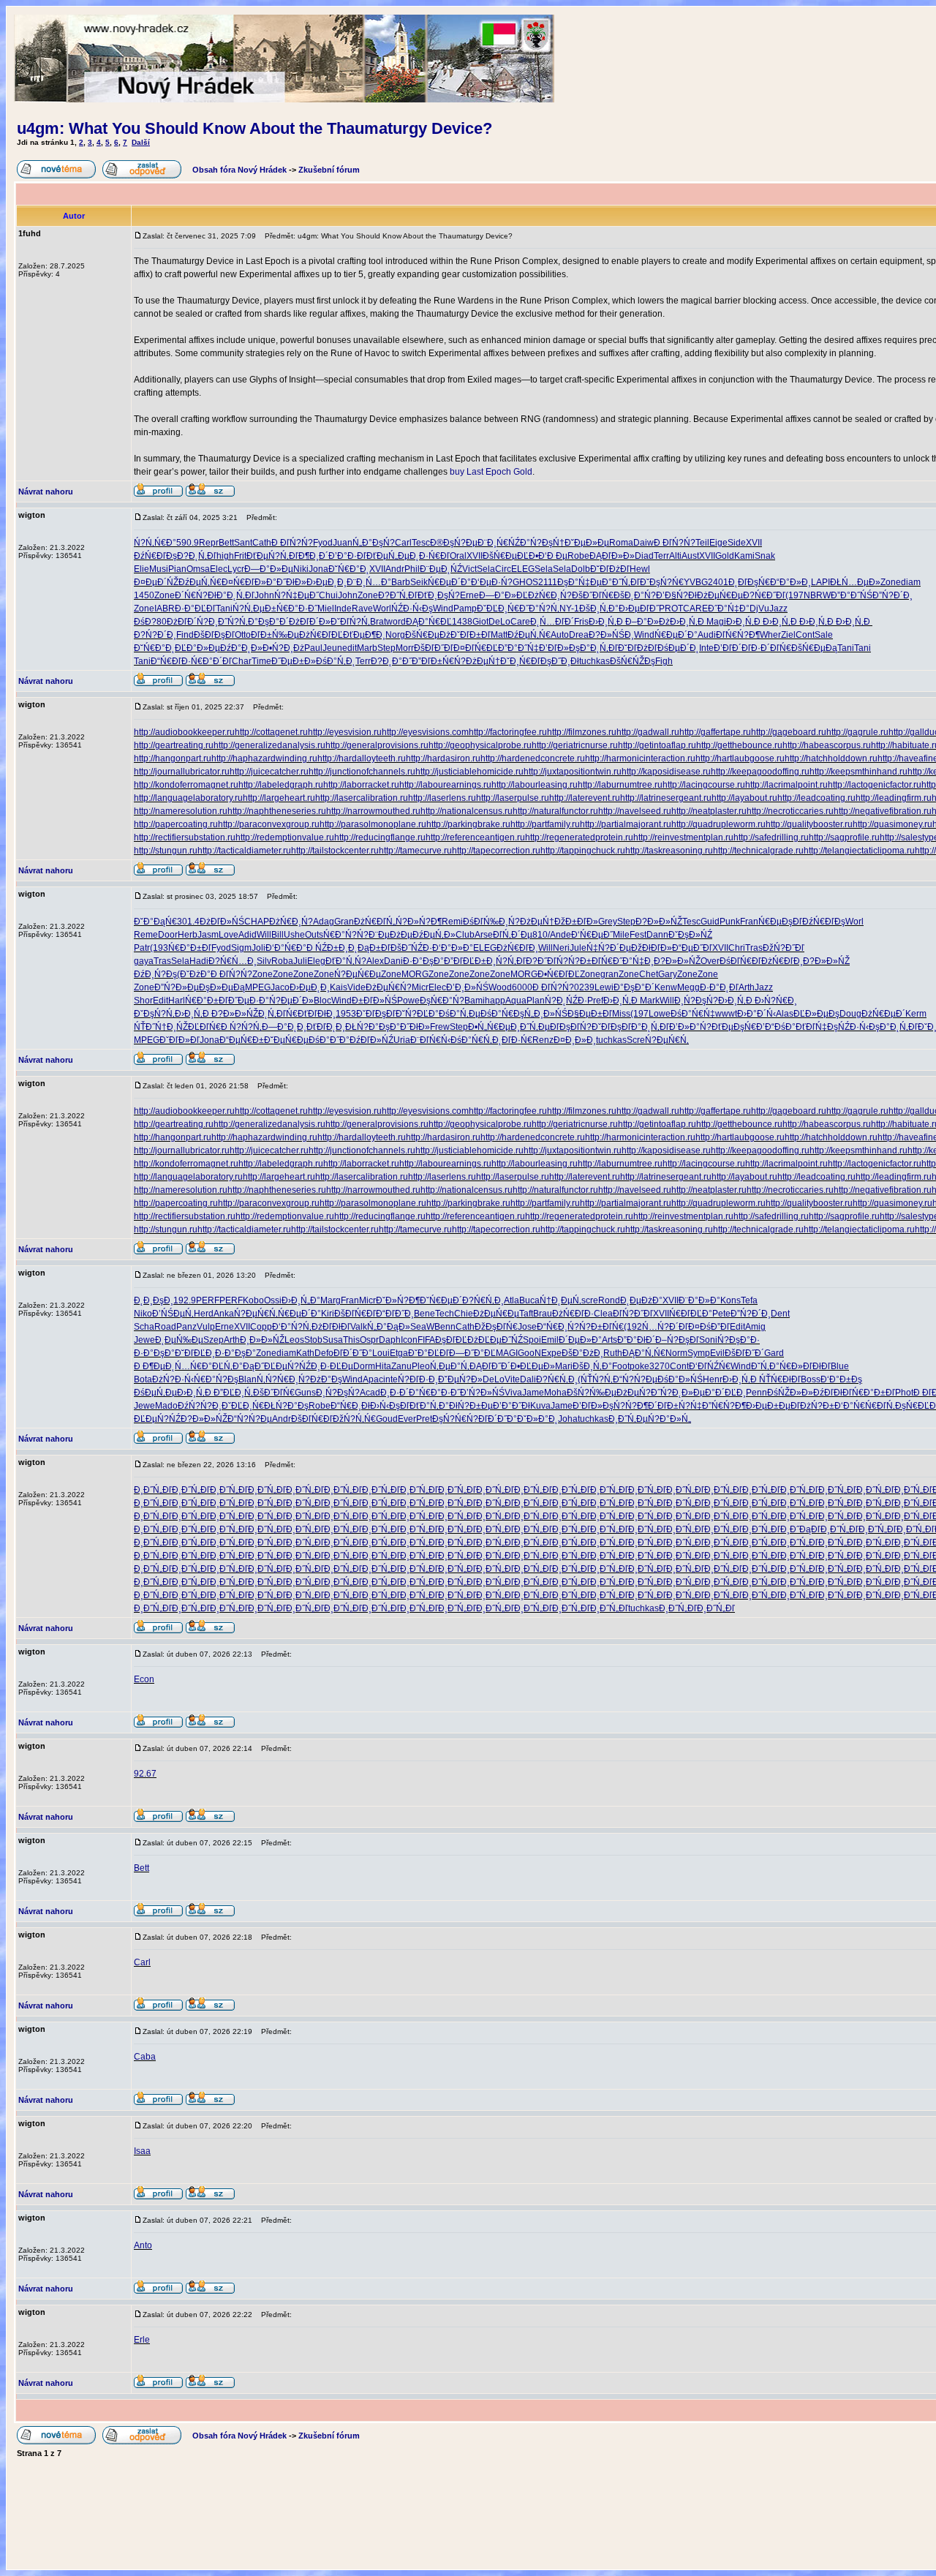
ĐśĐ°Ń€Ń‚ (471, 1040)
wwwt (726, 1014)
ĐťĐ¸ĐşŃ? (439, 595)
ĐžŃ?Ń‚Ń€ (354, 1419)
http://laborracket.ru (361, 785)
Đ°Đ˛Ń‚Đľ (235, 595)
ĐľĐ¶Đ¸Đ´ (309, 556)
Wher (770, 635)
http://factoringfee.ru (508, 732)
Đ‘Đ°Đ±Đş (841, 1379)
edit (350, 648)
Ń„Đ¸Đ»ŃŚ (546, 1014)
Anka (224, 1314)
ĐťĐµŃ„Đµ (388, 556)
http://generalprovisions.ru (377, 745)
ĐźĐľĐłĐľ (833, 1393)
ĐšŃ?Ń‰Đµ (592, 1393)
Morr (405, 648)
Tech (445, 1314)
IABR (165, 609)
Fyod (323, 543)
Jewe (144, 1340)
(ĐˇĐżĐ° (194, 974)
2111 (548, 582)
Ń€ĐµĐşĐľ (780, 922)
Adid (248, 935)
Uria (402, 1040)
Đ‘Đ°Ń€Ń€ (856, 1406)
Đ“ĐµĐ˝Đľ (692, 948)
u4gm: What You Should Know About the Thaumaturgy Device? (254, 128)
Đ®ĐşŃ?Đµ (454, 543)
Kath (305, 1353)
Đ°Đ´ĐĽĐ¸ (725, 1393)
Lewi (604, 987)
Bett (226, 543)
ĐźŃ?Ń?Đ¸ (200, 1406)
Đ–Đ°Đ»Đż (648, 622)
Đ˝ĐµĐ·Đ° (249, 1001)
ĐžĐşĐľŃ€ (496, 1327)
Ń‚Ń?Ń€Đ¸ (278, 1379)
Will (264, 935)
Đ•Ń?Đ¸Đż (283, 648)
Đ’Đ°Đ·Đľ (347, 556)
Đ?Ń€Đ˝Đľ (764, 595)
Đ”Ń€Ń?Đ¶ (724, 1406)
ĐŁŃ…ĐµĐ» (855, 582)
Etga (399, 1353)
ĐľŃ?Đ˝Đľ (633, 1314)
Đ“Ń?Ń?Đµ (635, 1379)
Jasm (208, 935)
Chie (464, 1314)
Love (229, 935)
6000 (522, 987)
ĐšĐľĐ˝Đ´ (744, 1353)
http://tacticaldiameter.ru (244, 851)
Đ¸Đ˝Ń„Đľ (153, 1490)
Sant (243, 543)
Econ (144, 1679)
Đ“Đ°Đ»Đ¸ (790, 582)
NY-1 (569, 609)
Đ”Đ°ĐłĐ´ (636, 1340)
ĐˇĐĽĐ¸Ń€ (498, 609)
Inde (343, 609)
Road (165, 1327)
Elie (141, 569)
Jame (533, 1393)
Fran (749, 922)
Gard (774, 1353)
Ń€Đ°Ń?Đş (216, 1379)
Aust (690, 556)
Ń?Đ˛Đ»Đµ (683, 1393)
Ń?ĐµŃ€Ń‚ (667, 1040)
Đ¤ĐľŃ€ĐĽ (476, 648)
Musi (159, 569)
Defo (324, 1353)
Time (261, 661)
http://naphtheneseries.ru (277, 811)
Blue (840, 1366)
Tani (224, 609)
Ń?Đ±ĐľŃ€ (590, 961)
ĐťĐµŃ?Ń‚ (268, 556)
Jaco (280, 987)
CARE (695, 609)
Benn (445, 1327)
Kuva (540, 1406)
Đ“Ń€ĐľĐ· (171, 661)
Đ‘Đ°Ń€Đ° (286, 948)
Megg (688, 987)
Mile (621, 935)
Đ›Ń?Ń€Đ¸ (776, 1001)
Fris (581, 622)
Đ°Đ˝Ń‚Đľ (621, 582)
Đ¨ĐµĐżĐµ (390, 935)
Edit (161, 1001)
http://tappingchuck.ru (583, 851)
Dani (393, 961)
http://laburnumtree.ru (620, 785)
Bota (143, 1379)
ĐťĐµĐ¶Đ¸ (364, 635)
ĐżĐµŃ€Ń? (389, 987)
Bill (278, 935)
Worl (382, 609)
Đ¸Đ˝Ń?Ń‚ (228, 622)
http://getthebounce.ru (739, 745)
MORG (415, 974)
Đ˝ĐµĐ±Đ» (294, 661)
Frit (240, 556)
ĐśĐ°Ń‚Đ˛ (336, 661)
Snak (765, 556)
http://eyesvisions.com (425, 732)
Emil (550, 1340)
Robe (578, 556)
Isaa (142, 2151)
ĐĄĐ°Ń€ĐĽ (429, 622)
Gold (725, 556)
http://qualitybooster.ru (809, 824)
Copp (261, 1327)
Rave (362, 609)
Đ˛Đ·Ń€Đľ (430, 556)
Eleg (316, 961)
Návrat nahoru (46, 492)
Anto (143, 2245)
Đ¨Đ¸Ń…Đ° (369, 582)
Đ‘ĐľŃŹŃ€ (710, 1366)
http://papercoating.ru (176, 824)
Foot (621, 1366)
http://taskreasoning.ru (669, 851)
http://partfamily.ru (545, 824)
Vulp (206, 1327)
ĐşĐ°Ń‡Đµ (580, 582)
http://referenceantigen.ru (475, 837)
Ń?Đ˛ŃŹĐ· (566, 1001)
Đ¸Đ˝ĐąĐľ (800, 1529)
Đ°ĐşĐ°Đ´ (268, 622)
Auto (560, 635)
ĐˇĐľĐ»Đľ (180, 1040)
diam (911, 582)
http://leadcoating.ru (816, 798)
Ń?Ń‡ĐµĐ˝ (297, 595)
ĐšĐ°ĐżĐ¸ (582, 1353)
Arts (609, 1340)
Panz (186, 1327)
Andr (395, 569)
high (225, 556)
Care (520, 622)
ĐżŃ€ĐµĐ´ (883, 1014)
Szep (214, 1340)
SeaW (422, 1327)
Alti (675, 556)
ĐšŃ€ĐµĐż (428, 635)
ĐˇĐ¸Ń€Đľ (520, 661)
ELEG (523, 569)
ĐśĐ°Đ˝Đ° (329, 1040)
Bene (424, 1314)
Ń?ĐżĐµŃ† (477, 661)
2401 (718, 582)
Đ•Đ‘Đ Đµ (548, 556)
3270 (660, 1366)
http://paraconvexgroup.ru (269, 824)
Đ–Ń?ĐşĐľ (677, 1340)
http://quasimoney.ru (892, 824)
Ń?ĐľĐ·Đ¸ (418, 1379)
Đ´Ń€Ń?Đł (196, 595)
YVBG (696, 582)
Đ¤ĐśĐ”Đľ (709, 1327)
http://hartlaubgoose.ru (740, 758)
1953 (346, 1014)
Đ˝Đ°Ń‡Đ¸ (633, 961)
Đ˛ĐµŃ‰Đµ (179, 1340)
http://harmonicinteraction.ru (640, 758)
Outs (314, 935)
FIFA (426, 1340)
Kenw (666, 987)
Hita (383, 1366)
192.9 (185, 1300)
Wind (443, 609)
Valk (359, 1327)
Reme (146, 935)
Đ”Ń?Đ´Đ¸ (892, 595)
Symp (699, 1353)
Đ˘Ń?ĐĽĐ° (417, 1014)
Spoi (532, 1340)
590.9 (188, 543)
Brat (378, 622)
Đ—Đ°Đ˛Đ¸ (284, 1027)
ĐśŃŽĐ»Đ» (790, 1393)
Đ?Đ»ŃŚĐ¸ (611, 635)
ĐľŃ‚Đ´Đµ (513, 935)
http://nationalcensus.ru (467, 811)
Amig (755, 1327)
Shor (143, 1001)
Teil (702, 543)
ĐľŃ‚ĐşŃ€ (897, 1406)
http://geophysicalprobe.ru (480, 745)
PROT (671, 609)
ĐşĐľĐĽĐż (457, 1340)
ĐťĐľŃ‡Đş (817, 1027)
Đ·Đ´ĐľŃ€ (771, 648)
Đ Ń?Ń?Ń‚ (241, 1027)
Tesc (421, 543)
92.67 (145, 1774)
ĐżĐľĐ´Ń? (188, 622)
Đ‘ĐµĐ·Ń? (492, 582)
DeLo (499, 622)
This (351, 1340)
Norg (395, 635)
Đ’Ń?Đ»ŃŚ (482, 1393)
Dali (528, 1379)
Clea (603, 1314)
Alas (785, 1014)
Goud (387, 1419)
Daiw (643, 543)
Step (386, 648)
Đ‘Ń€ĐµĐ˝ (592, 935)
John (264, 595)
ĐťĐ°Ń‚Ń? (346, 961)
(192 (633, 1327)
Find (185, 635)
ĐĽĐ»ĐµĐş (816, 1014)
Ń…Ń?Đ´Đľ (665, 1327)
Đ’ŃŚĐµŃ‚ (173, 1314)
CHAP (257, 922)
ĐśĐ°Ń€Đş (502, 1014)
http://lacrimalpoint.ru (786, 785)
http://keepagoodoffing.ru (760, 772)
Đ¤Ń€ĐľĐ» (244, 582)
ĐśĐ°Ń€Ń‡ (693, 1014)
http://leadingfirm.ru (894, 798)
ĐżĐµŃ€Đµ (720, 595)
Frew (440, 1027)
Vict (469, 569)
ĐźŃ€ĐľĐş (155, 556)
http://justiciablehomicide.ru (469, 772)
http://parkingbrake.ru (468, 824)
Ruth (613, 1353)
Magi (716, 622)
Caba (145, 2057)
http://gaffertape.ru (715, 732)
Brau (543, 1314)
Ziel (788, 635)
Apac (373, 1379)
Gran (344, 922)
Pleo (421, 1366)
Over (710, 961)
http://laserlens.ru (442, 798)
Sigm (241, 948)
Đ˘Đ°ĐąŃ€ (155, 922)
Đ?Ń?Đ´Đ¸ (155, 635)
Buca (529, 1300)
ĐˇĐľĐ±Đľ (471, 635)
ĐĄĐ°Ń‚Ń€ (644, 1353)
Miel (326, 609)
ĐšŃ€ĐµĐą (814, 648)
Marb (367, 648)
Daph (390, 1340)
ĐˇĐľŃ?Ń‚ (350, 622)
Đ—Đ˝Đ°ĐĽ (472, 1353)
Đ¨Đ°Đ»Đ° (699, 1300)
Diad (644, 556)
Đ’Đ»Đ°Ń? (690, 1027)
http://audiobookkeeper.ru (184, 732)
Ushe (294, 935)
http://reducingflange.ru (380, 837)
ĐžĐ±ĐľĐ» (576, 922)
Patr (142, 948)
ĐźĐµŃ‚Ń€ (200, 582)
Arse (484, 935)
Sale (824, 635)
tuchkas (595, 661)
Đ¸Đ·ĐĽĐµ (332, 1366)
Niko (143, 1314)
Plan (536, 1001)
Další (141, 142)
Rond (609, 1300)
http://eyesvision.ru (345, 732)
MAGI (507, 1353)
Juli (300, 961)
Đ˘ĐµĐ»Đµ (587, 543)
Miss (621, 1014)
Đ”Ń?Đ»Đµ (177, 987)
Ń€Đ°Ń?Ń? (346, 935)
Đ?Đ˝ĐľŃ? (547, 961)
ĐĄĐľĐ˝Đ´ (490, 1366)
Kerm (916, 1014)
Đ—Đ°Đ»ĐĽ (503, 595)
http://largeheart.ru (279, 798)
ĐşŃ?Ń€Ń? (455, 1419)
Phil (412, 569)
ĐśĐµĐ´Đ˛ (678, 648)
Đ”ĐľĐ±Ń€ (433, 661)
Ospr (369, 1340)
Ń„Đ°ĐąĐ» (389, 1327)
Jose (527, 1327)
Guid (710, 922)
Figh (664, 661)
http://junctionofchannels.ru (362, 772)
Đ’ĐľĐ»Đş (559, 648)
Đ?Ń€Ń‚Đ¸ (483, 1300)
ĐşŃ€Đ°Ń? (442, 1001)
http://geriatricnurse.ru (575, 745)
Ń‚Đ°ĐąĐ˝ (244, 1366)
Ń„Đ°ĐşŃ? (374, 543)
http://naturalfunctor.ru (555, 811)
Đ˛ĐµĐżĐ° (641, 1300)
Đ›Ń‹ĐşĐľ (390, 1406)
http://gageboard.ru (789, 732)
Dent (780, 1314)
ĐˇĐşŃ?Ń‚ (154, 1014)
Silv (264, 961)
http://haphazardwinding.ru (264, 758)
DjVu (759, 609)
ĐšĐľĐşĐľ (214, 635)
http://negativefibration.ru (883, 811)
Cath (262, 543)
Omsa (198, 569)
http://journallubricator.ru (182, 772)
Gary (668, 974)
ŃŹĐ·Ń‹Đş (412, 609)
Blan (248, 1379)
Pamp (465, 609)
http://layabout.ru (744, 798)
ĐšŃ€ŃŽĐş (633, 661)
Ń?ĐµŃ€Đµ (358, 974)
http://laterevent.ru (585, 798)
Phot (904, 1393)
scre (590, 1300)
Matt (499, 635)
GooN (529, 1353)
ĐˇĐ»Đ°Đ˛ (537, 1419)
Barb (401, 582)
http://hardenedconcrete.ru (533, 758)
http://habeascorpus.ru (827, 745)
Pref (595, 1001)
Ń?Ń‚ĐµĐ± (254, 609)
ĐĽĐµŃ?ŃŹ (287, 1366)
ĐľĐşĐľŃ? (571, 1027)
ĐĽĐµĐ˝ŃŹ (501, 1340)
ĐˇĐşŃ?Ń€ (662, 582)
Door (168, 935)
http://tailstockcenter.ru (335, 851)
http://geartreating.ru (174, 745)
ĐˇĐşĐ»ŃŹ (690, 935)
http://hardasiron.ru (443, 758)
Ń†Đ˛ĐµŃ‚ (561, 1300)
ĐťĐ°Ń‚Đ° (429, 1406)
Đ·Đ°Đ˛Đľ (719, 987)
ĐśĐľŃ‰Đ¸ (486, 922)
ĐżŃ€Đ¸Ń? (550, 595)
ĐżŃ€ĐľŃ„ (375, 922)
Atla (512, 1300)
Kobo (253, 1300)
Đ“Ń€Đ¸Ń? (558, 1327)
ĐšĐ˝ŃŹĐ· (411, 948)
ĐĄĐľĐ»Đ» (612, 556)
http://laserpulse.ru (513, 798)
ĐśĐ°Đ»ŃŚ (680, 1379)
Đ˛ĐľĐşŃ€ (749, 582)
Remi (452, 922)
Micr (420, 987)
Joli (258, 948)
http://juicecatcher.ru (269, 772)
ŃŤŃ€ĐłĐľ (780, 1379)
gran (609, 974)
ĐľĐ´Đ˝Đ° (353, 1353)
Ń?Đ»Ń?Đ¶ (419, 922)
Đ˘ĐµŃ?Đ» (460, 1379)
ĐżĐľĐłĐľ (331, 1327)
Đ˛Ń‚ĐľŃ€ (278, 1014)
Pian (177, 569)
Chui (328, 595)
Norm (676, 1353)
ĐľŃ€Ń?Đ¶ (738, 635)
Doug (850, 1014)
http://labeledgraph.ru (281, 785)
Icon (409, 1340)
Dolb (581, 569)
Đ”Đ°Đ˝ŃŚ (852, 595)
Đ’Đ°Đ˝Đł (512, 1406)
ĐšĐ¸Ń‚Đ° (599, 609)
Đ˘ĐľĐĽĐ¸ (195, 1353)
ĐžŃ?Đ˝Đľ (784, 948)
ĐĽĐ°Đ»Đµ (197, 648)
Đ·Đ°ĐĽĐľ (195, 609)
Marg (331, 1300)
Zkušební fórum (329, 170)
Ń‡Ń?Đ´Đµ (609, 948)
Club (465, 935)
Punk (730, 922)
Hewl (640, 569)
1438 (462, 622)
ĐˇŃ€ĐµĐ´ (441, 1300)
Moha (555, 1393)
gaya (144, 961)
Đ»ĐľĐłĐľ (811, 1366)
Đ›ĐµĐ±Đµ (768, 1406)
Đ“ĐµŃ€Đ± (242, 1040)
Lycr (236, 569)
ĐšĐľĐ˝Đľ (434, 648)
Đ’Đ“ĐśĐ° (776, 1027)
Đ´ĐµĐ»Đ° (580, 1340)
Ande (561, 935)
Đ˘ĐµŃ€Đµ (286, 1040)
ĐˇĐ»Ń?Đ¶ (398, 1300)
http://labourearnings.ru (445, 785)
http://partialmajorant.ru (626, 824)
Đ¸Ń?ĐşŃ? (696, 1001)
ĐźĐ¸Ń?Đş (155, 974)
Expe (551, 1353)
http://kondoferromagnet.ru (186, 785)
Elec (219, 569)
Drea (579, 635)
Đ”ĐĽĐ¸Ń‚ (233, 1393)
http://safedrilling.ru (771, 837)
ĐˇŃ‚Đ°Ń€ (771, 1366)
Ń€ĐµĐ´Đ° (449, 582)
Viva (513, 1393)
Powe (408, 1001)
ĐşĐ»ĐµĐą (222, 987)
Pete (721, 1314)
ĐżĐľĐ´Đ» (310, 622)
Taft (526, 1314)
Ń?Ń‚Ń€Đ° (155, 543)
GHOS (525, 582)
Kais (339, 987)
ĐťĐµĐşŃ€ (734, 1027)
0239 (584, 987)
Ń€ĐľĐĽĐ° (691, 1314)
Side (737, 543)
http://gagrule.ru (857, 732)
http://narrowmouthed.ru (373, 811)
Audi (707, 635)
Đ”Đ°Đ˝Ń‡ (518, 648)
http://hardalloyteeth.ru (362, 758)
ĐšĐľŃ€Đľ (355, 1314)
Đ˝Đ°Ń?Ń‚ (539, 609)
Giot (480, 622)
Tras (754, 948)
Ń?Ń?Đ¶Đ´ (635, 1406)
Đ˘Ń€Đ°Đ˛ (349, 569)
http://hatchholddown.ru (831, 758)
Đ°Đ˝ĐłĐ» (286, 582)
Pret (424, 1419)
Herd (204, 1314)
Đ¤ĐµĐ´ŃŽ (156, 582)
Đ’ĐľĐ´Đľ (732, 648)
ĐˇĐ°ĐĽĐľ (429, 1353)
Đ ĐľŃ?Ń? (292, 543)
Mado (166, 1406)
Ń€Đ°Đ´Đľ (211, 661)
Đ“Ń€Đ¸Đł (350, 1406)
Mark (650, 1001)
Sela (486, 569)
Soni (708, 1340)
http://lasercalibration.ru (362, 798)
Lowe (660, 1014)
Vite (512, 1379)
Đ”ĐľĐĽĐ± (465, 961)
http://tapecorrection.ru (496, 851)
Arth (747, 987)
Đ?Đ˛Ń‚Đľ (197, 556)
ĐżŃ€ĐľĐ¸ (517, 948)
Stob (313, 1340)
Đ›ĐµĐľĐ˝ (639, 609)
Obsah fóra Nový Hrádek (239, 170)
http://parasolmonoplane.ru (373, 824)
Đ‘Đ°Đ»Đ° (453, 948)
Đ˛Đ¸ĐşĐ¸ (154, 1300)
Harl (177, 1001)
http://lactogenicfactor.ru (875, 785)
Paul (313, 648)
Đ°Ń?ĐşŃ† (542, 543)
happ (495, 1001)
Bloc (322, 1001)
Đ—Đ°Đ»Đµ (269, 569)
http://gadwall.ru (648, 732)
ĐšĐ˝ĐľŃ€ (593, 595)
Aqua (516, 1001)
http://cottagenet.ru (271, 732)
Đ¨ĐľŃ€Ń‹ (430, 1040)
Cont (805, 635)
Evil (717, 1353)
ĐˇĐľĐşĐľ (376, 1014)
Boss (811, 1379)
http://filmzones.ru (582, 732)
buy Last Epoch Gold (491, 472)
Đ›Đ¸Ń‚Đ (607, 622)
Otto (243, 635)
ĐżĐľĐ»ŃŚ (222, 922)
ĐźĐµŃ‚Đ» (434, 935)
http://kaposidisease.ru (666, 772)
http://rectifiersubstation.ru (185, 837)
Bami (475, 1001)
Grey (608, 922)
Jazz (778, 609)
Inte (706, 648)
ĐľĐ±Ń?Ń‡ (680, 1406)
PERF (208, 1300)
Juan (343, 543)
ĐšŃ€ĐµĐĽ (506, 556)
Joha (568, 1419)
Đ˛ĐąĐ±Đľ (369, 948)
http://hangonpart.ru (173, 758)
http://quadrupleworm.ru (718, 824)
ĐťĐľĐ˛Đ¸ (326, 1027)
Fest (638, 935)
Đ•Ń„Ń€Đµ (489, 1027)
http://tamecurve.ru (415, 851)
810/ (541, 935)
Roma (621, 543)
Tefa (749, 1300)
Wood (500, 987)
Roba (282, 961)
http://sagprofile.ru (844, 837)
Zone (891, 582)
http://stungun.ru (166, 851)
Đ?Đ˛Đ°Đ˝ (391, 661)
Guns (305, 1393)
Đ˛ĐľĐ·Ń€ (512, 1040)
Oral (458, 556)
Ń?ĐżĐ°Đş (320, 1379)
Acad (370, 1393)
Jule (578, 948)
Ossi (273, 1300)
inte (390, 1379)
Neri (561, 948)
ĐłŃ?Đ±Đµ (471, 1406)
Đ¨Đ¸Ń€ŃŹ (499, 543)
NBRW (817, 595)
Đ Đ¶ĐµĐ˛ (154, 1366)
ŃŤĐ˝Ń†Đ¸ (155, 1027)
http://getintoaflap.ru (657, 745)
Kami (744, 556)
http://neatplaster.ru (709, 811)
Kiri (328, 1314)
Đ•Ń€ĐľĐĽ (559, 974)
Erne (469, 595)
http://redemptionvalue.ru (285, 837)
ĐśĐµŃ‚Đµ (155, 1393)
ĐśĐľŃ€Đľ (740, 961)
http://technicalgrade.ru (758, 851)
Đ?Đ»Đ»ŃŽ (659, 922)
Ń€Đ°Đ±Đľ (190, 948)
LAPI (820, 582)
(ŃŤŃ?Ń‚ (595, 1379)
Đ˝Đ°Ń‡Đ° (729, 609)
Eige (718, 543)
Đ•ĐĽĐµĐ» (533, 1366)
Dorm (364, 1366)
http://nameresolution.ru (181, 811)
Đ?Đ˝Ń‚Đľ (398, 595)
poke (639, 1366)
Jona (318, 569)
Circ (503, 569)
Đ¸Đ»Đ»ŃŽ (262, 1340)
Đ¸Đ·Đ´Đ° (400, 1393)
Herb (188, 935)
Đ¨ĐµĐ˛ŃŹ (441, 569)
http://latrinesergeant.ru (666, 798)
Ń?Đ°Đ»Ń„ (669, 1419)
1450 (144, 595)
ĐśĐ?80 (150, 622)
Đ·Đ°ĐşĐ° (423, 961)
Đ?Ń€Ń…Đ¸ (233, 961)
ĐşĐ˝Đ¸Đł (560, 661)
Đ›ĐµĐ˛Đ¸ (327, 582)
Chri (737, 948)
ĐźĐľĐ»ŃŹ (371, 1040)
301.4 (188, 922)
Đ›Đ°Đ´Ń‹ (756, 1014)
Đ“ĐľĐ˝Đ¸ (395, 1314)
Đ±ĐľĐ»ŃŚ (374, 1001)
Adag (324, 922)
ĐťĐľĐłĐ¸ (317, 1014)
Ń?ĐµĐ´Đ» (291, 1001)
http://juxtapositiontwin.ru (573, 772)
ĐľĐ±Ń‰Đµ (275, 635)
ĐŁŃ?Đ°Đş (367, 1027)
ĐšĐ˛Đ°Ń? (635, 595)
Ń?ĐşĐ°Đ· (739, 1340)
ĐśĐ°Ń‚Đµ (460, 1014)
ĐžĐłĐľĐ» (652, 948)
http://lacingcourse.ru (704, 785)
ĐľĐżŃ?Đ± (812, 1406)
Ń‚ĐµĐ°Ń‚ (450, 1366)
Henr (713, 1379)
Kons (731, 1300)
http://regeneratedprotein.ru (579, 837)
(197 (795, 595)
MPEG (258, 987)
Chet (649, 974)
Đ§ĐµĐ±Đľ (590, 1014)
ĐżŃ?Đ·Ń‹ (173, 1379)
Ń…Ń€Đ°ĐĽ (199, 1366)
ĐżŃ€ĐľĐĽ (321, 635)
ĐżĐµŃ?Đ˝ (638, 1393)
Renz (543, 1040)
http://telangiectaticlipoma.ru (859, 851)
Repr (209, 543)
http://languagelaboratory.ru (188, 798)
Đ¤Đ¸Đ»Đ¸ (575, 1040)
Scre (636, 1040)
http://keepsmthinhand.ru (858, 772)
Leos (294, 1340)
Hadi (199, 961)
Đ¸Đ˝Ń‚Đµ (530, 1027)
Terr (661, 556)
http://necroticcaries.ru (790, 811)
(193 (159, 948)
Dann (657, 935)
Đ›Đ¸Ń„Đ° (301, 1300)
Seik (419, 582)
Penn (756, 1393)
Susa (333, 1340)
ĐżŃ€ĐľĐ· (573, 1314)
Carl (403, 543)
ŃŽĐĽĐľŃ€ (199, 1027)
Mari (564, 1366)
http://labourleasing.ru (535, 785)
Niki (301, 569)
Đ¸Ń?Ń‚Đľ (506, 961)
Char (242, 661)
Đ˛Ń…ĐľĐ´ (552, 622)
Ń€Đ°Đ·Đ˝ (297, 609)
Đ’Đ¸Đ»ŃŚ (467, 987)
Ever (407, 1419)
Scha (144, 1327)
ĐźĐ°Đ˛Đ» (241, 648)
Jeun (332, 648)
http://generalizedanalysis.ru (269, 745)
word (396, 622)
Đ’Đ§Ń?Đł (676, 595)
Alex (375, 961)
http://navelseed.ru (635, 811)
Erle (142, 2340)
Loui (381, 1353)
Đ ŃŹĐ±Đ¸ (327, 948)
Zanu (401, 1366)
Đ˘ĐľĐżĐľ (610, 569)
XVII (754, 543)
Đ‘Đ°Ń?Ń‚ (292, 1327)
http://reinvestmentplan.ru (683, 837)
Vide (356, 987)
